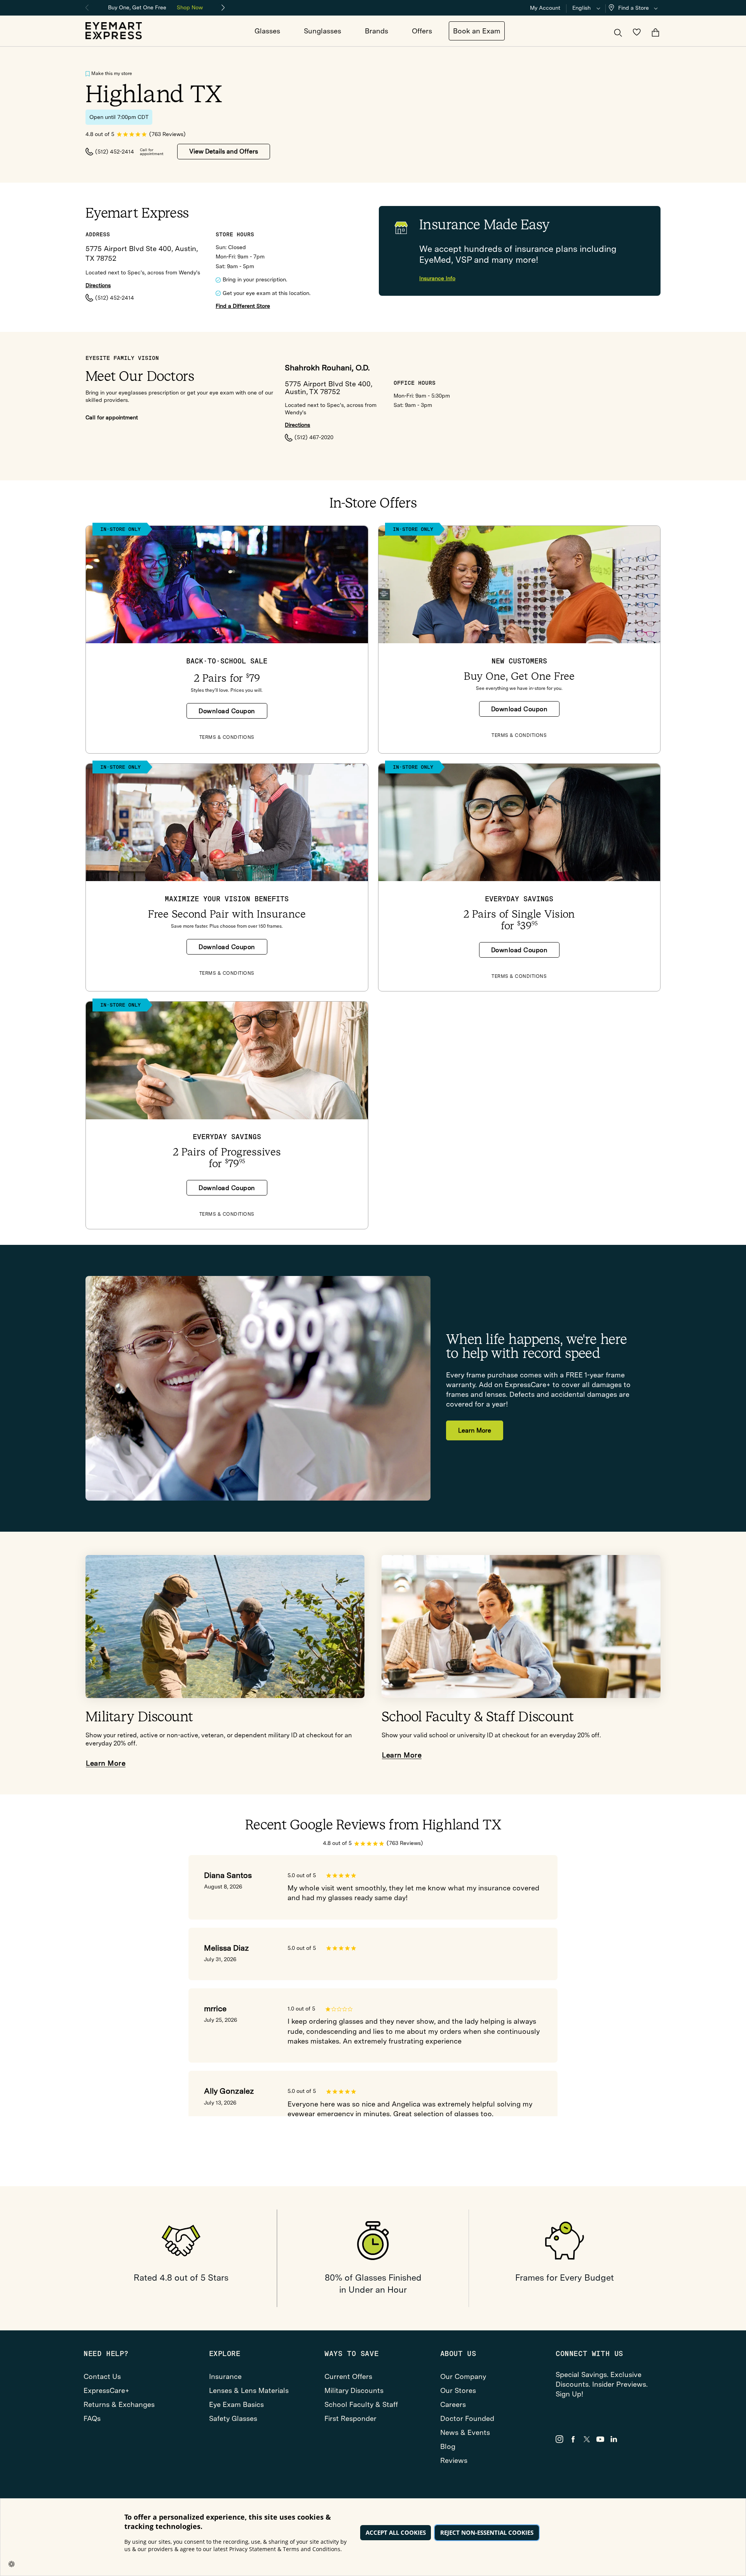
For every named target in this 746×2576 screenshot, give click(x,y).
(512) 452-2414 (115, 152)
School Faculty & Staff (361, 2404)
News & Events (465, 2432)
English (581, 8)
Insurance (225, 2376)
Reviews (454, 2460)
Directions (98, 285)
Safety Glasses (233, 2418)
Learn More (475, 1430)
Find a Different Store (243, 306)
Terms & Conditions (227, 737)
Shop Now (190, 7)
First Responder (350, 2418)
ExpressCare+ (106, 2390)
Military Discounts (354, 2390)
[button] (635, 8)
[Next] (223, 8)
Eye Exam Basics (236, 2404)
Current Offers (348, 2376)
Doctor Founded (467, 2418)
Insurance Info (437, 278)
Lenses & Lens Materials (249, 2390)
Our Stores (458, 2390)
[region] (155, 7)
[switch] (88, 74)
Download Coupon (227, 711)
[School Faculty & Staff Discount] (521, 1627)
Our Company (463, 2376)
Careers (453, 2404)
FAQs (92, 2418)
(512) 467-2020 (314, 437)
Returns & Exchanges (119, 2404)
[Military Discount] (225, 1627)
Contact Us (102, 2376)
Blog (448, 2446)
